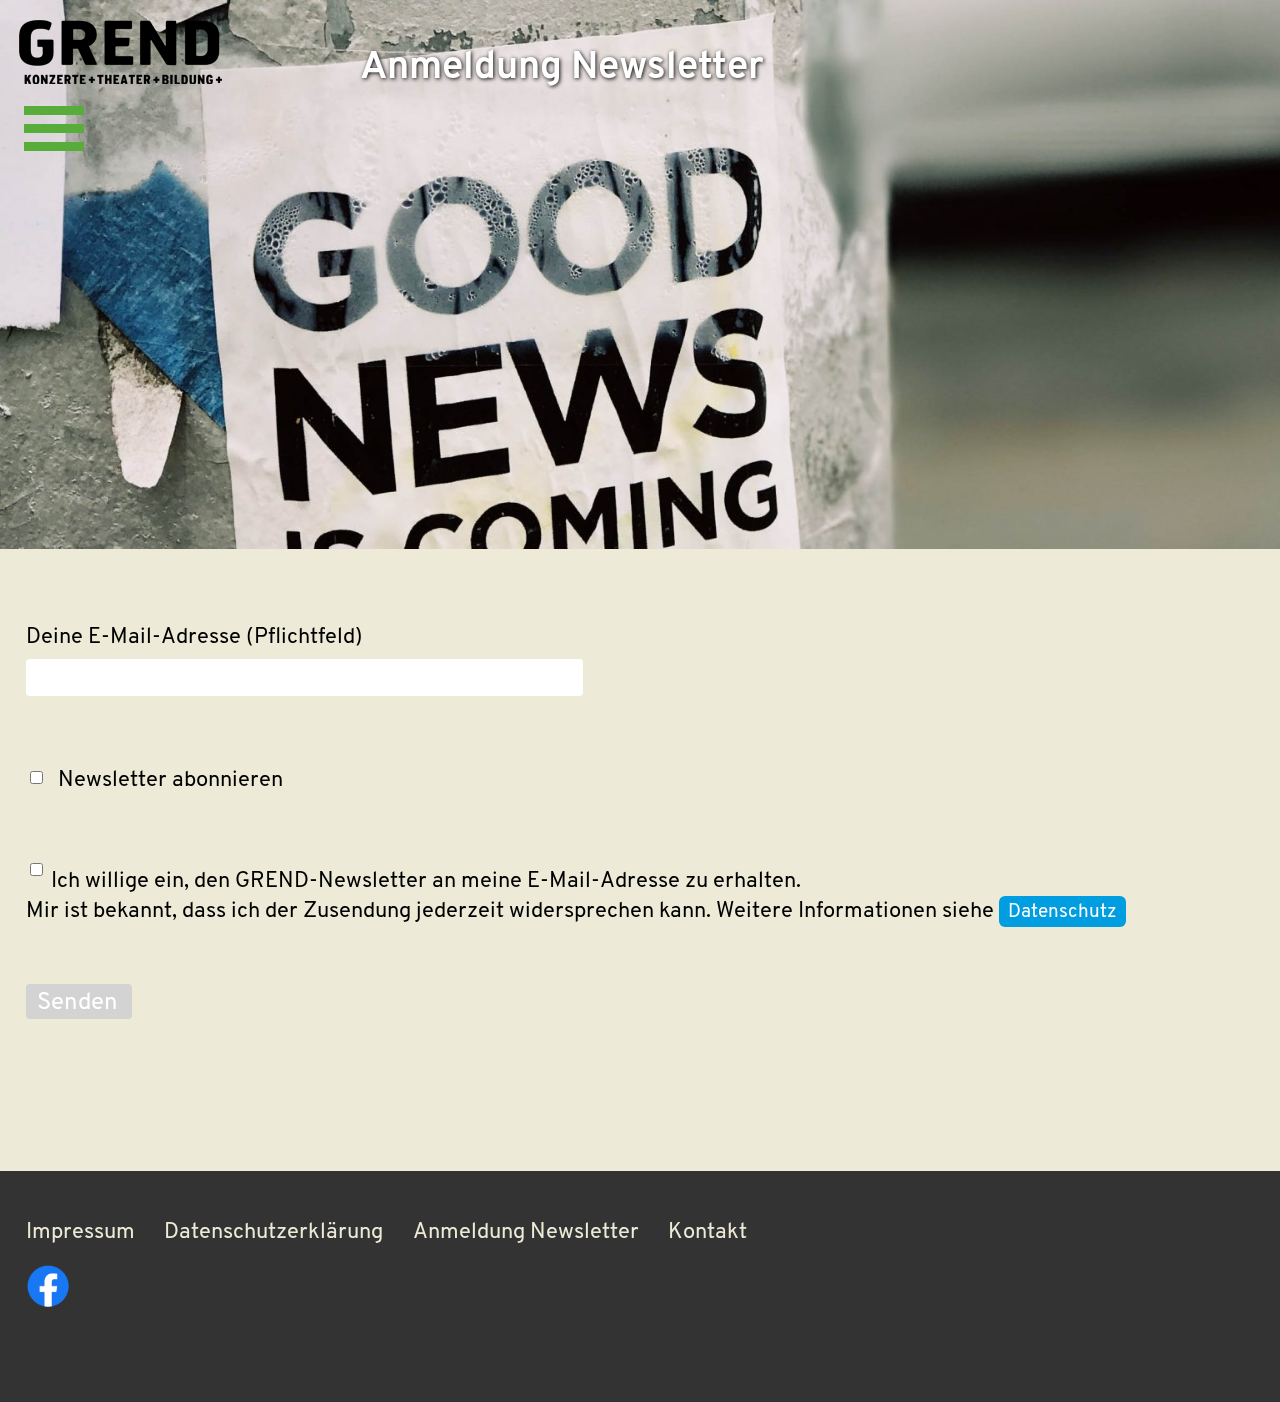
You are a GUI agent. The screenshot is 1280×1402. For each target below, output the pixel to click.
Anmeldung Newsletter (526, 1232)
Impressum (80, 1232)
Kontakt (707, 1232)
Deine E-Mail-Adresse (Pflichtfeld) (194, 637)
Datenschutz (1062, 912)
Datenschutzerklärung (273, 1232)
